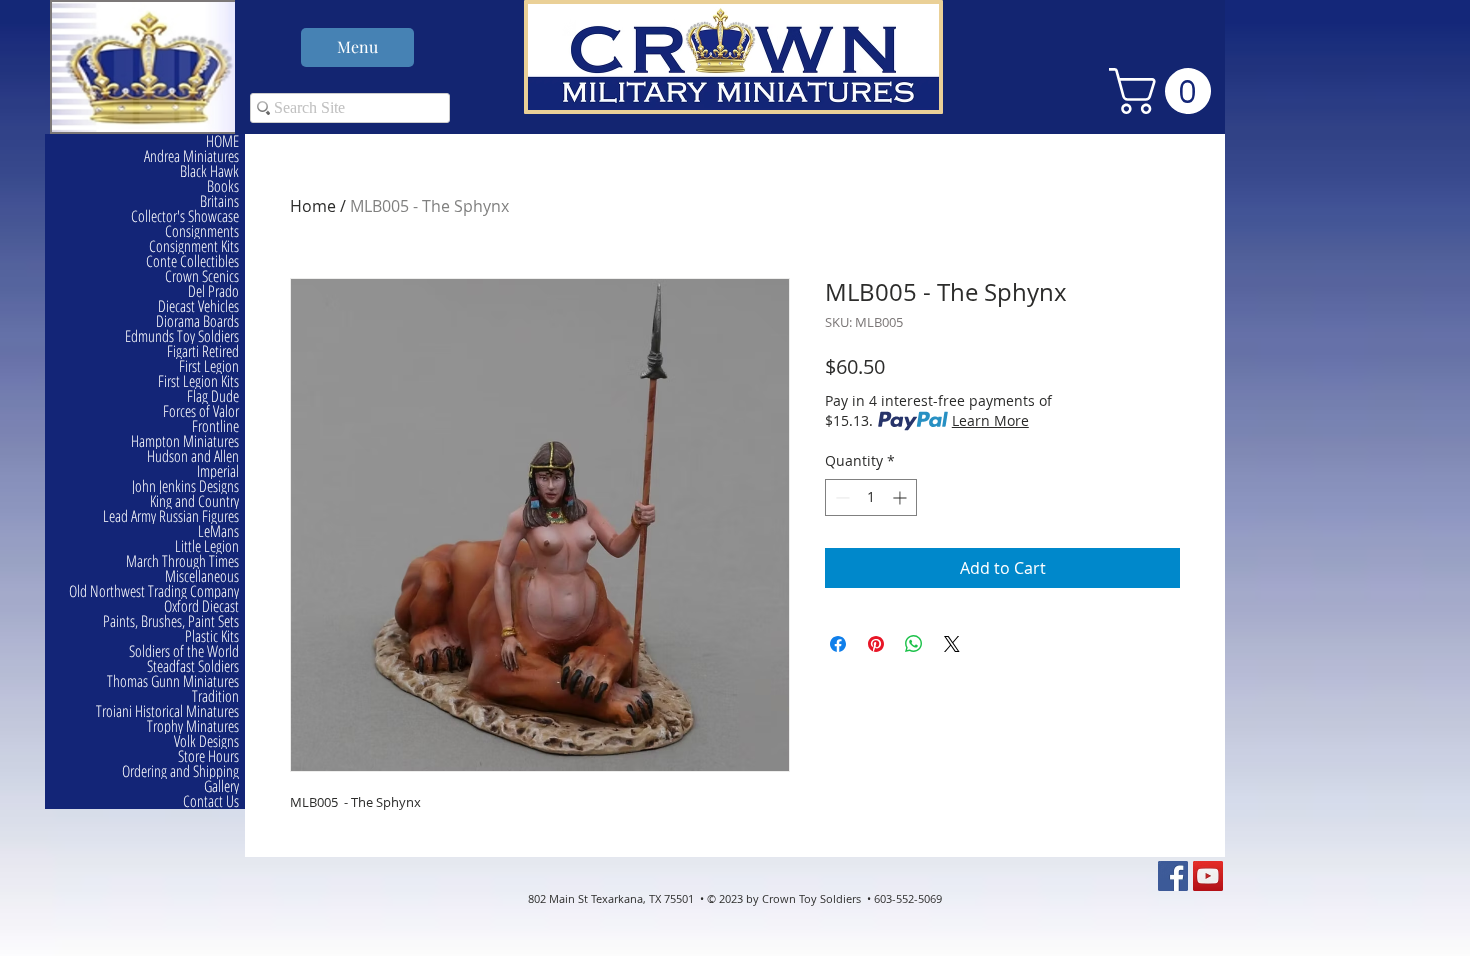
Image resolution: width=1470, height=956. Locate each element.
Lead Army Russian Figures (171, 516)
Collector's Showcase (185, 216)
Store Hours (208, 756)
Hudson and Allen (193, 456)
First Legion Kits (198, 381)
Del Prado (213, 291)
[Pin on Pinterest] (876, 644)
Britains (219, 201)
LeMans (218, 531)
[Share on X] (952, 644)
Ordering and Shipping (180, 771)
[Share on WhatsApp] (914, 644)
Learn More (990, 420)
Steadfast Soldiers (193, 666)
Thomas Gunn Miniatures (173, 681)
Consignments (202, 231)
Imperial (218, 471)
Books (223, 186)
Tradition (215, 696)
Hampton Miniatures (185, 441)
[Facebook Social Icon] (1173, 876)
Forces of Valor (201, 411)
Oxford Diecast (201, 606)
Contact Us (211, 801)
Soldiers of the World (184, 651)
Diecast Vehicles (198, 306)
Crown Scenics (202, 276)
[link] (1165, 91)
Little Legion (207, 546)
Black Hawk (209, 171)
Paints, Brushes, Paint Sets (171, 621)
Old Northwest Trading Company (154, 591)
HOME (222, 141)
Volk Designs (206, 741)
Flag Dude (213, 396)
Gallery (221, 786)
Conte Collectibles (192, 261)
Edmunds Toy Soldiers (182, 336)
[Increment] (901, 497)
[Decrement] (840, 497)
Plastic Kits (212, 636)
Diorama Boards (197, 321)
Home (313, 206)
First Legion (209, 366)
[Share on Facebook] (838, 644)
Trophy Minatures (193, 726)
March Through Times (182, 561)
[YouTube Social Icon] (1208, 876)
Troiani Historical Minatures (167, 711)
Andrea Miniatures (191, 156)
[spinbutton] (871, 497)
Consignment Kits (194, 246)
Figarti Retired (203, 351)
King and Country (194, 501)
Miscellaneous (202, 576)
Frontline (215, 426)
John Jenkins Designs (185, 486)
